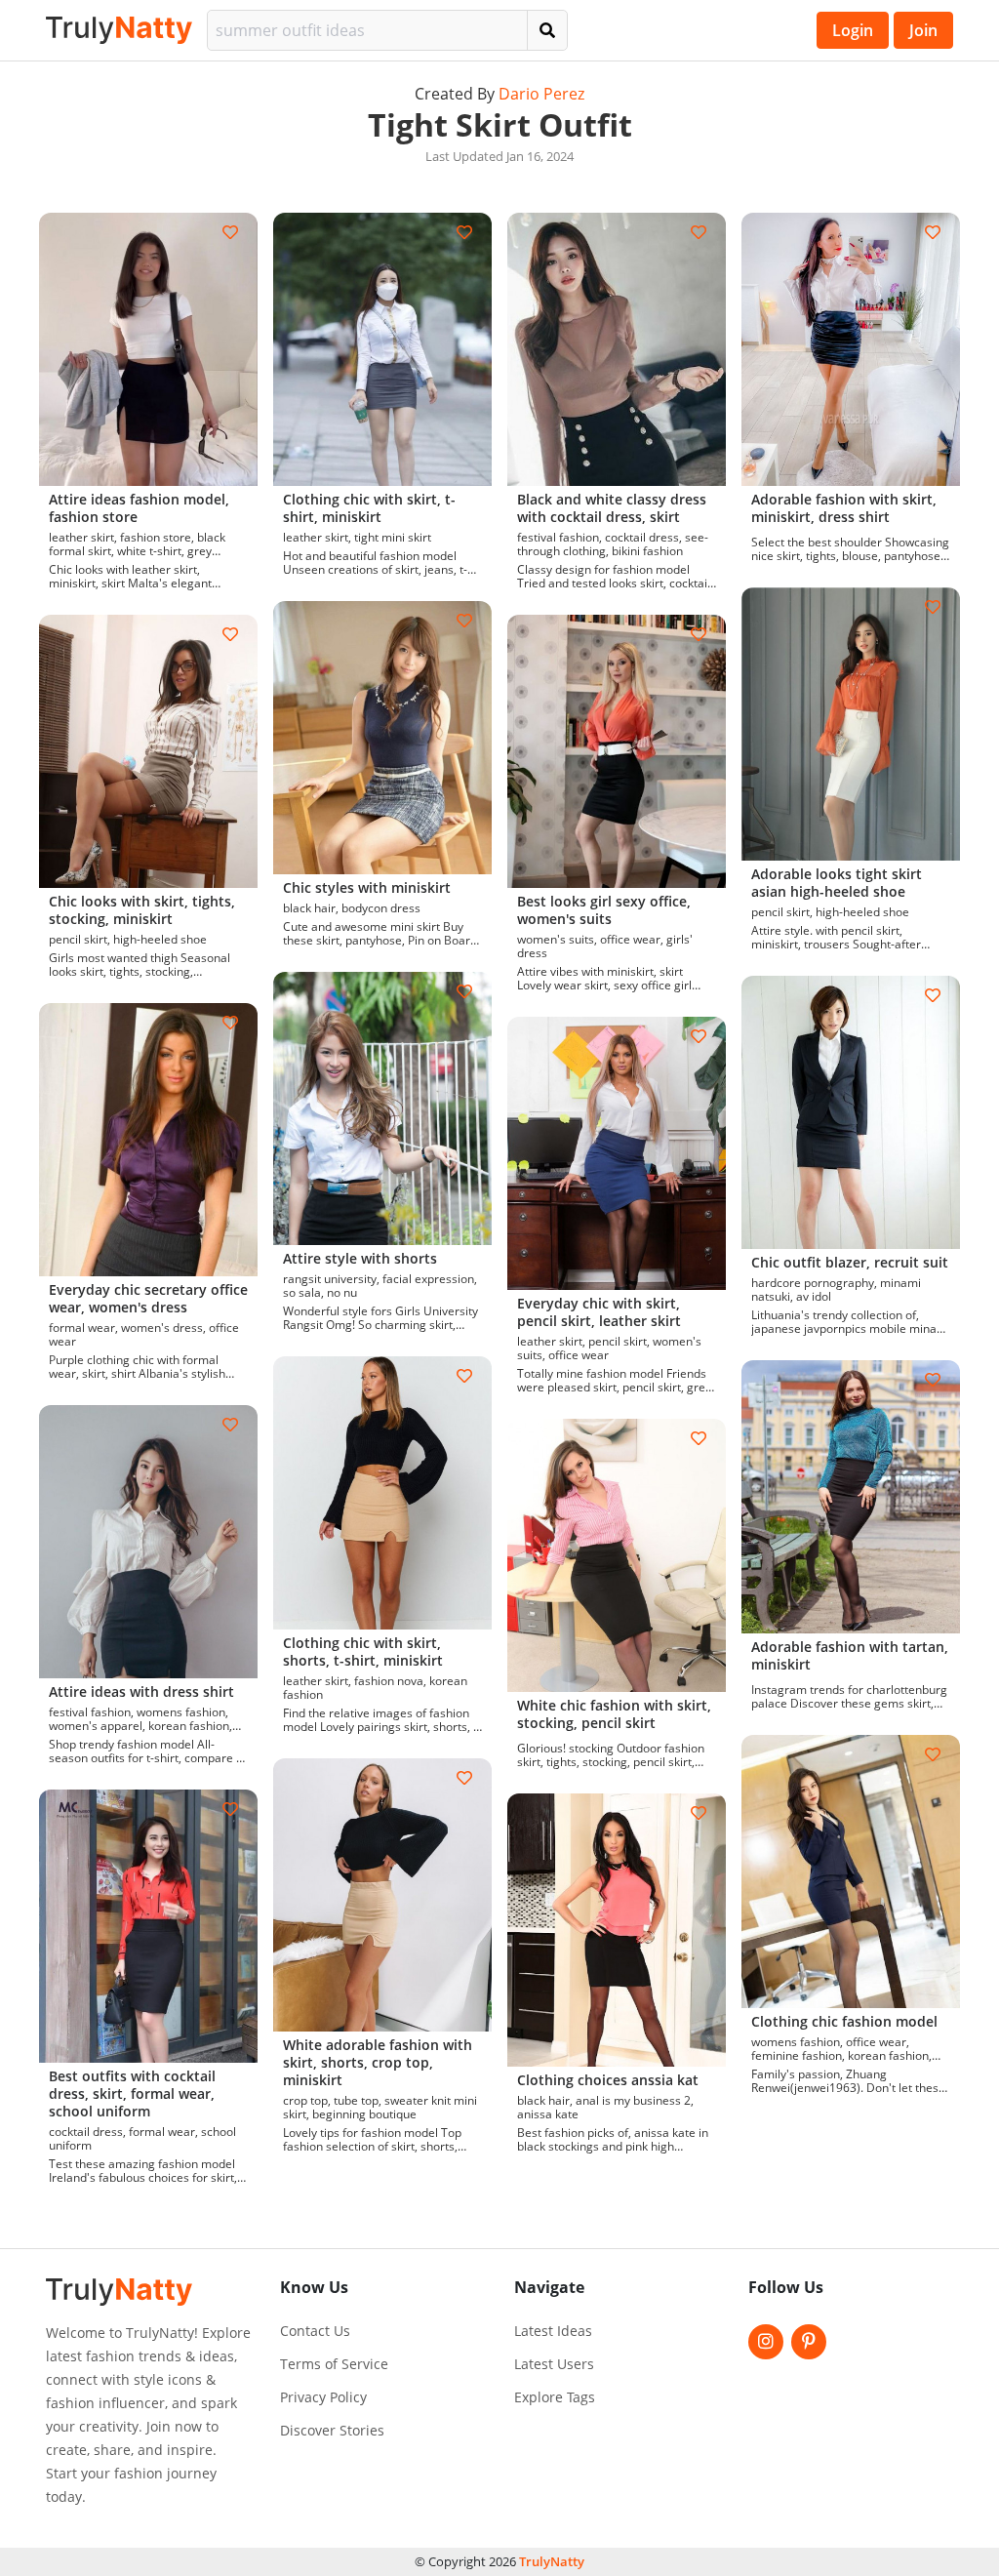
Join (923, 30)
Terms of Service (334, 2364)
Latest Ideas (553, 2331)
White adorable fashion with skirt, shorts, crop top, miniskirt (378, 2062)
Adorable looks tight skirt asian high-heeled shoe (837, 883)
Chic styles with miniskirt (367, 887)
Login (853, 30)
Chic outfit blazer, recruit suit (850, 1262)
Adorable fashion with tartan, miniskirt (850, 1655)
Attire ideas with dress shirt (141, 1691)
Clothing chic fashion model (844, 2021)
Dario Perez (541, 94)
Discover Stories (332, 2431)
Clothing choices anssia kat (608, 2080)
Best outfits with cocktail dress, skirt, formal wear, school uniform (132, 2093)
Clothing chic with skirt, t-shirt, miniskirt (369, 508)
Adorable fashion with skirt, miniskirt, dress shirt (844, 508)
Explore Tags (555, 2397)
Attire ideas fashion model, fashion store (139, 508)
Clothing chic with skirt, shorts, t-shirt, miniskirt (363, 1651)
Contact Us (315, 2331)
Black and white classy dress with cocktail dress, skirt (612, 508)
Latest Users (554, 2364)
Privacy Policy (323, 2397)
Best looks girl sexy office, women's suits (604, 910)
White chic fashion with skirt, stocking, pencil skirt (614, 1714)
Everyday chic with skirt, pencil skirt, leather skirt (599, 1312)
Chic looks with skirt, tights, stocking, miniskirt (142, 910)
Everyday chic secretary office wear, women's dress (148, 1298)
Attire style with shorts (360, 1258)
